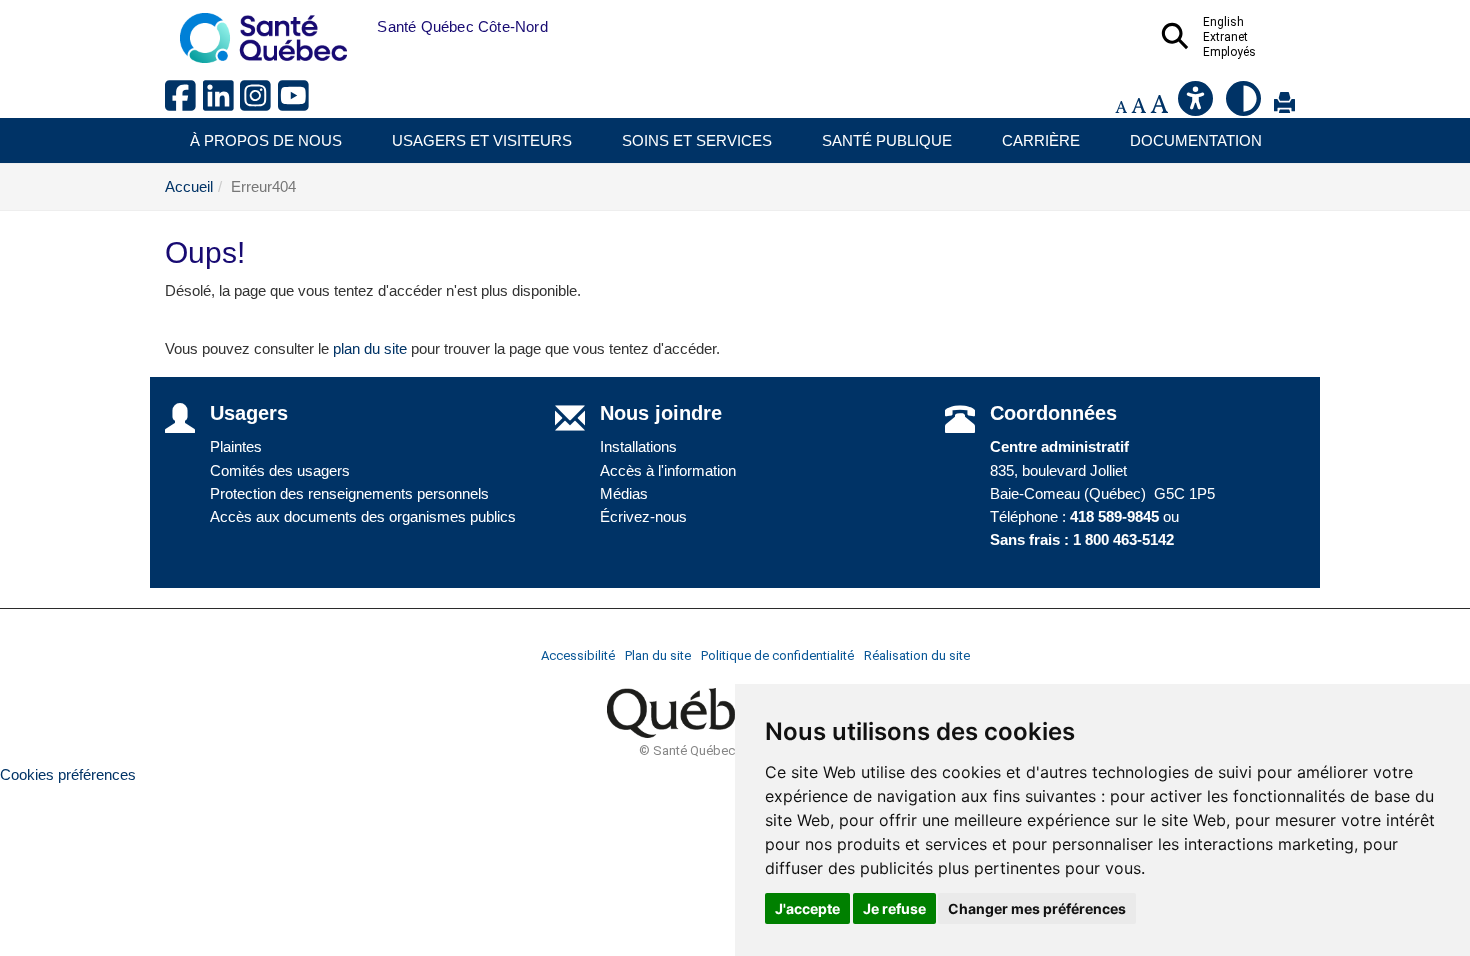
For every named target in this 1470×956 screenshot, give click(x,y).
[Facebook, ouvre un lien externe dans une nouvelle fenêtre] (184, 103)
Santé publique (887, 140)
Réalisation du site (917, 655)
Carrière (1041, 140)
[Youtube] (295, 103)
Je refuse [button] (894, 908)
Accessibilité (578, 655)
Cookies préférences (68, 774)
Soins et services (697, 140)
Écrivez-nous (643, 516)
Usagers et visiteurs (482, 140)
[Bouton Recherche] (362, 27)
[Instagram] (259, 103)
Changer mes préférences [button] (1037, 908)
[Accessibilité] (1197, 106)
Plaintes (236, 446)
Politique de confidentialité (777, 655)
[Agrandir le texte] (1159, 106)
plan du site (370, 348)
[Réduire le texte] (1121, 106)
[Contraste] (1245, 106)
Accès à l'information (668, 470)
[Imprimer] (1284, 106)
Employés (1229, 52)
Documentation (1196, 140)
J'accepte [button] (807, 908)
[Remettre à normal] (1138, 106)
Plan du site (658, 655)
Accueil (189, 186)
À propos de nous (266, 140)
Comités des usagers (280, 470)
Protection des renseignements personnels (349, 493)
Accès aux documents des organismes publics (363, 516)
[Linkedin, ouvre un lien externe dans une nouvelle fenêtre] (222, 103)
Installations (638, 446)
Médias (624, 493)
